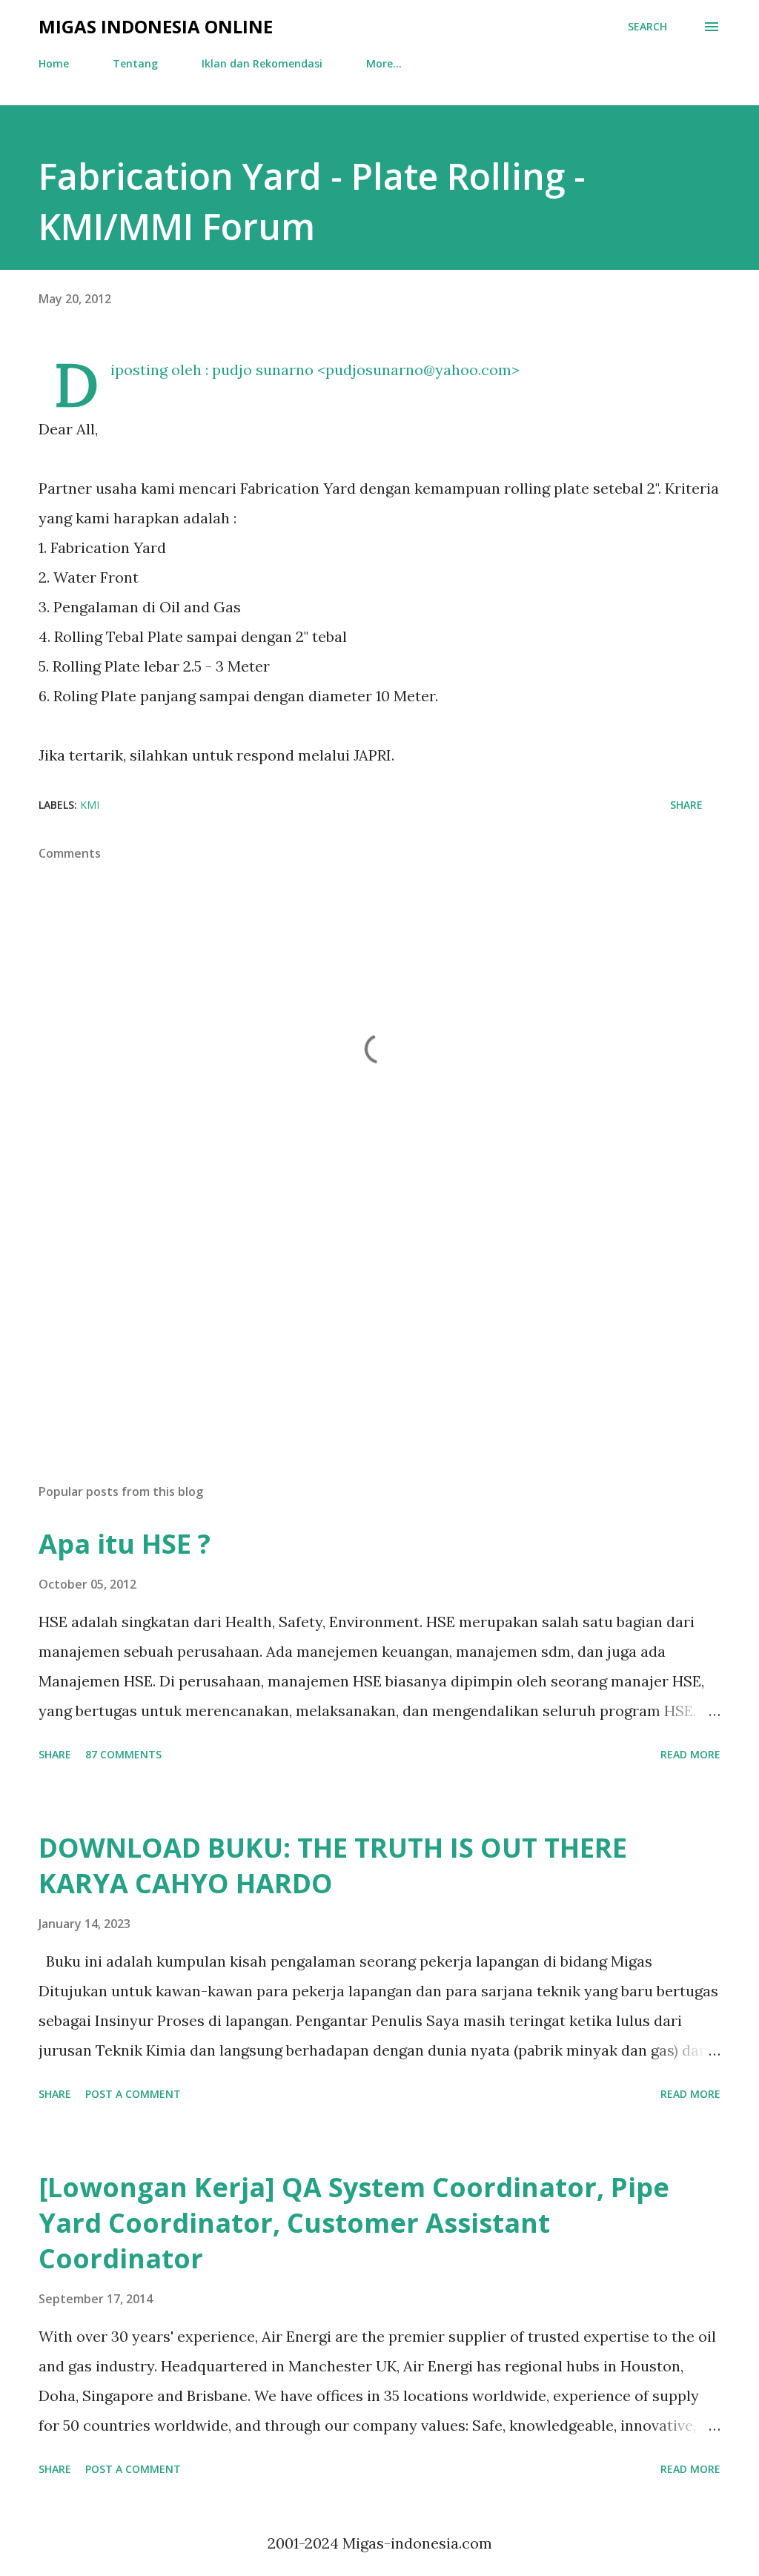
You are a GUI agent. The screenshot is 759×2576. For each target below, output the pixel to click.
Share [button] (686, 805)
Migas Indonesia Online (156, 26)
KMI (90, 805)
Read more (690, 1754)
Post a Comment (133, 2094)
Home (54, 63)
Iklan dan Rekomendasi (262, 63)
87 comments (123, 1754)
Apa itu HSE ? (125, 1544)
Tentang (135, 63)
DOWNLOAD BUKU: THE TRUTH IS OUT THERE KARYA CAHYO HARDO (333, 1865)
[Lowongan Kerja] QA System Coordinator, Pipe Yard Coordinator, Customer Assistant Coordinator (354, 2223)
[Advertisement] (379, 1356)
